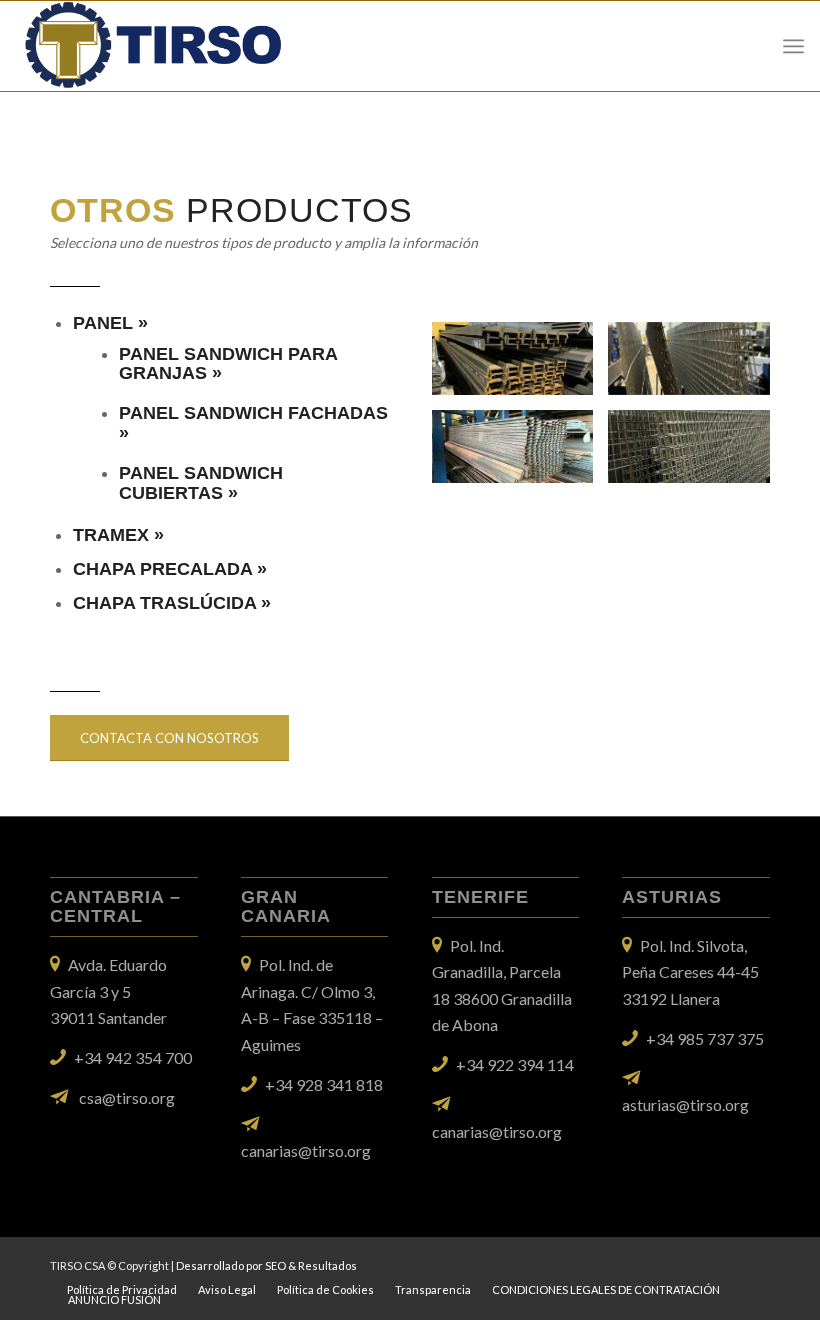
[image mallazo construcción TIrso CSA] (696, 454)
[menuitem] (122, 1290)
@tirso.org (712, 1104)
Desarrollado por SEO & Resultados (266, 1265)
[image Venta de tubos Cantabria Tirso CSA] (520, 454)
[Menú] (793, 46)
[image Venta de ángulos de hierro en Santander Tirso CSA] (520, 366)
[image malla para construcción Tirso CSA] (696, 366)
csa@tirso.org (127, 1097)
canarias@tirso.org (306, 1150)
